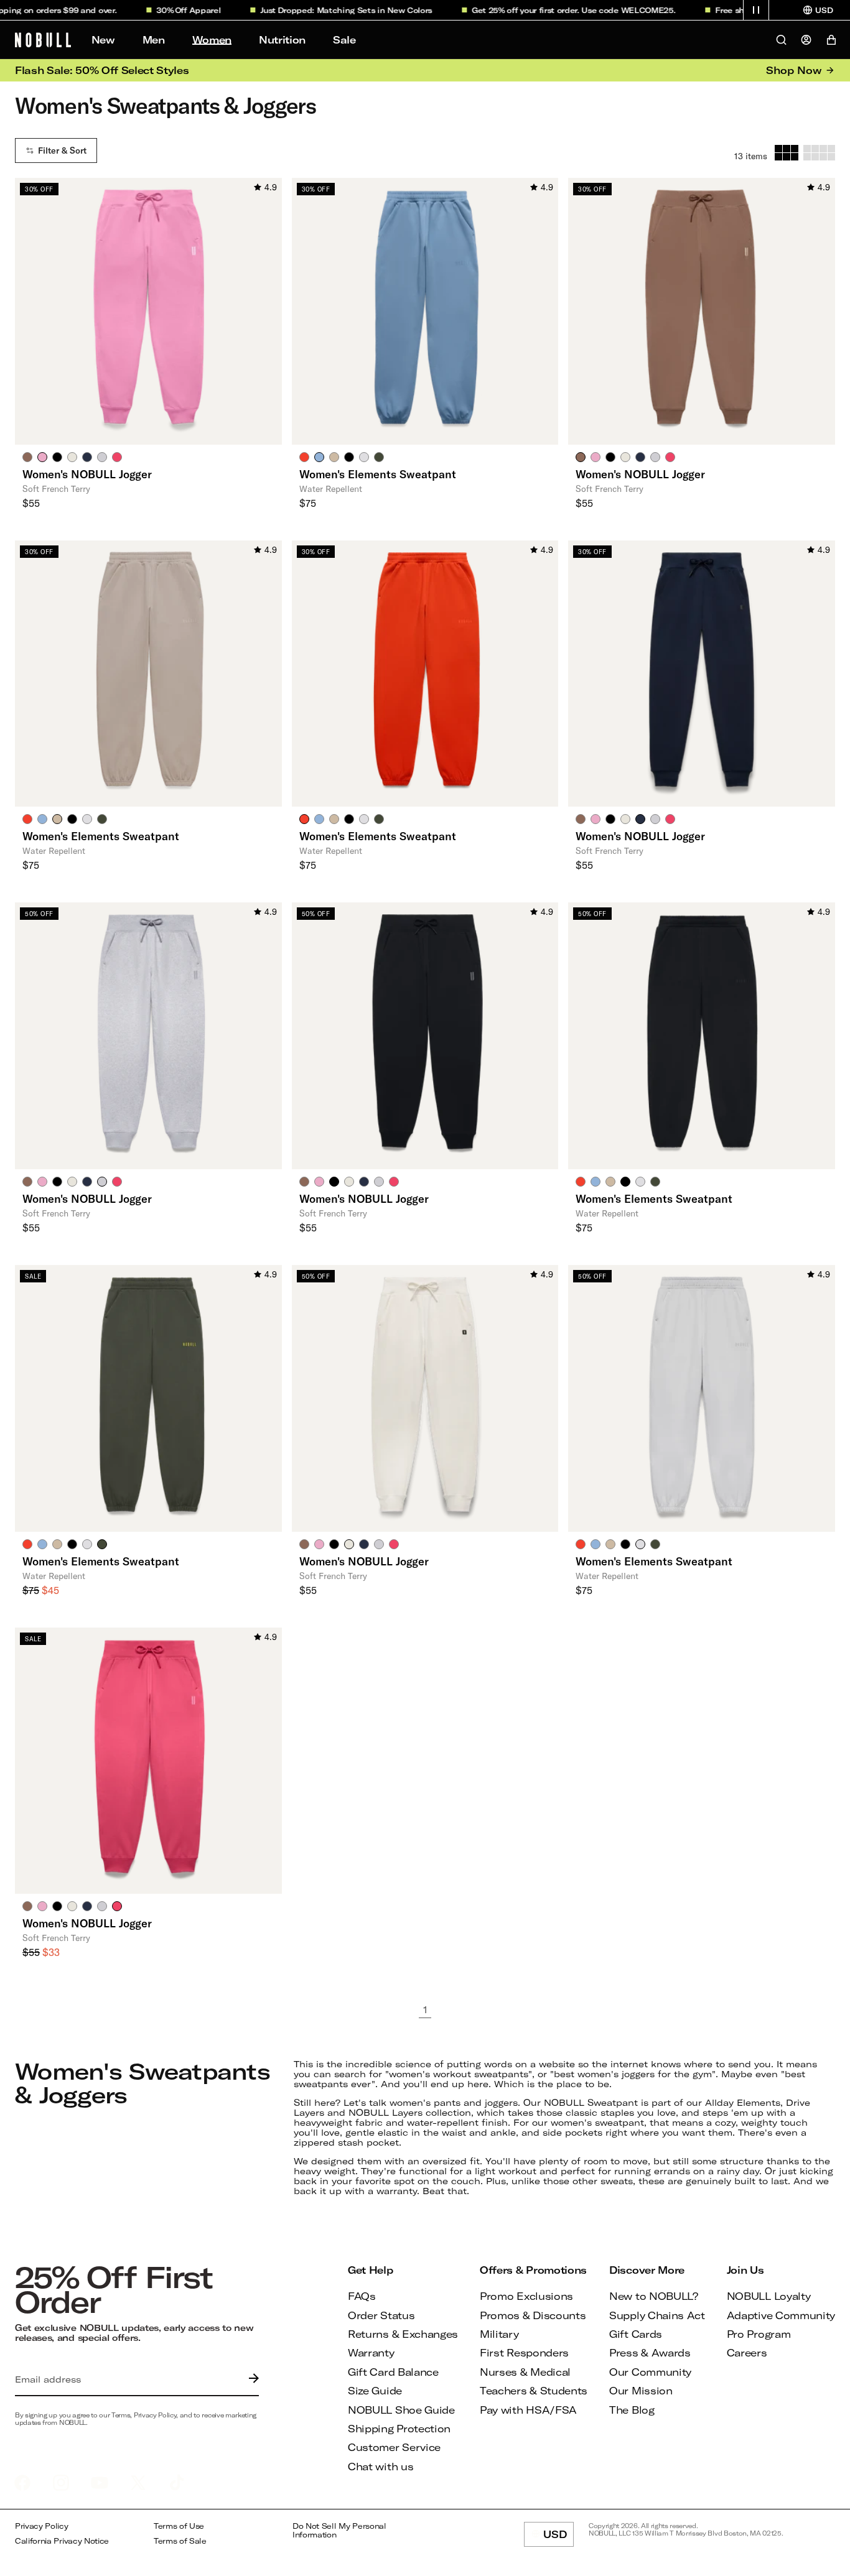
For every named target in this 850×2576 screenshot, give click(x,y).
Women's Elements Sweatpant (378, 474)
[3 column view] (787, 153)
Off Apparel (178, 10)
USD (558, 2537)
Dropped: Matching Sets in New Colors (335, 10)
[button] (756, 10)
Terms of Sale (180, 2541)
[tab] (27, 456)
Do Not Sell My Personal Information (339, 2530)
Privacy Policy (42, 2526)
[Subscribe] (251, 2379)
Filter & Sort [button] (62, 151)
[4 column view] (819, 153)
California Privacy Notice (62, 2541)
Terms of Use (179, 2526)
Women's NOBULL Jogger (87, 474)
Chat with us (381, 2466)
